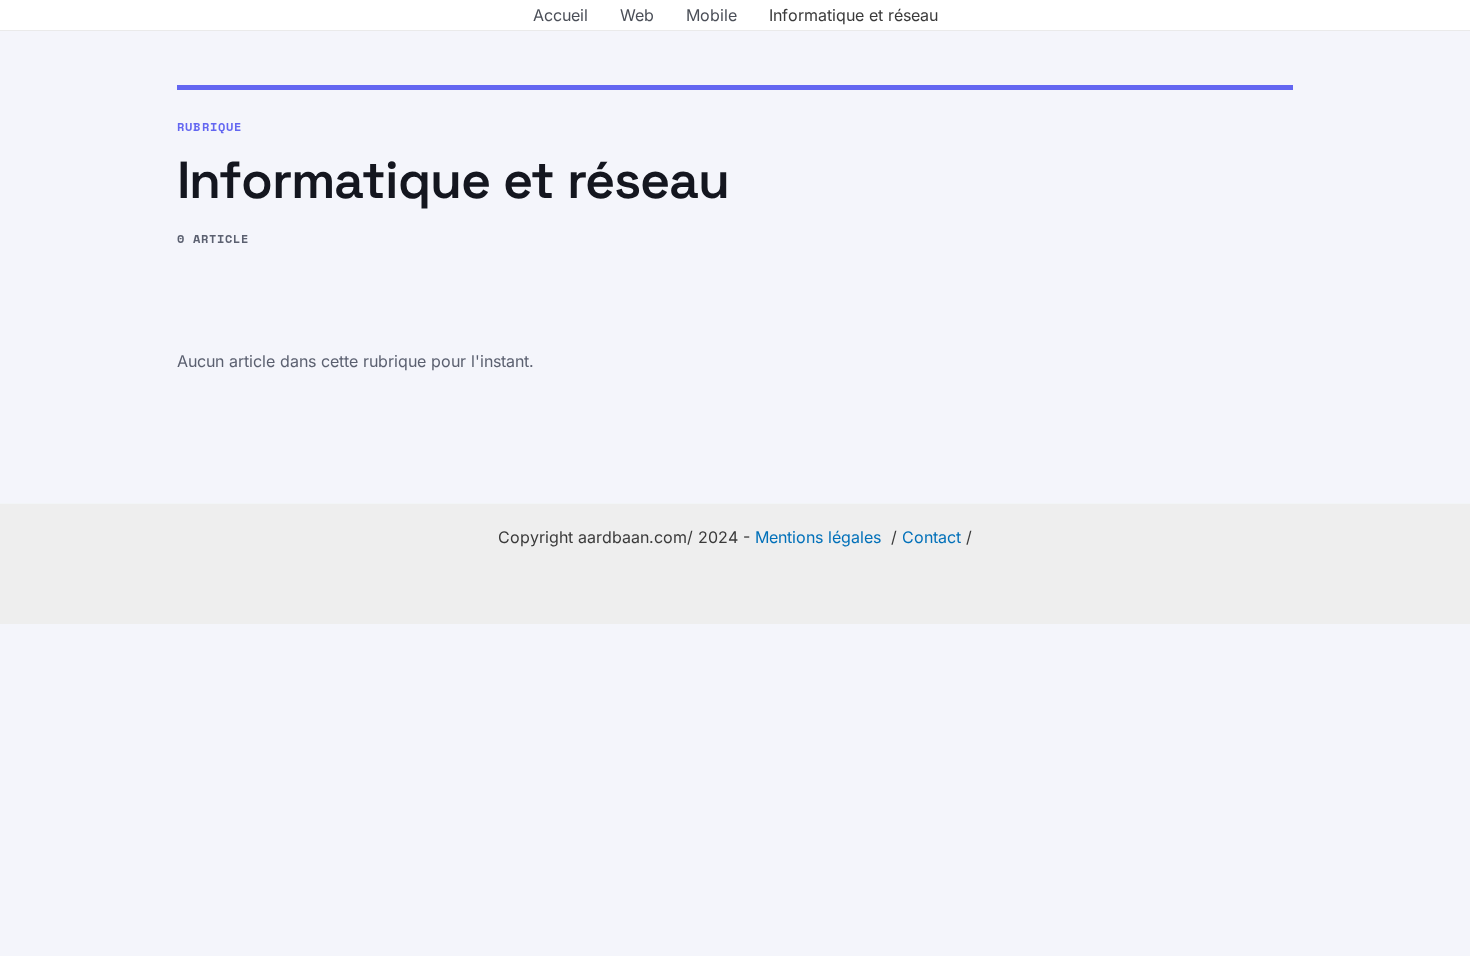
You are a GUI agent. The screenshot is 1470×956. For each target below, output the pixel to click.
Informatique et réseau (853, 15)
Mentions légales (818, 537)
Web (637, 15)
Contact (931, 537)
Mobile (711, 15)
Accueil (560, 15)
